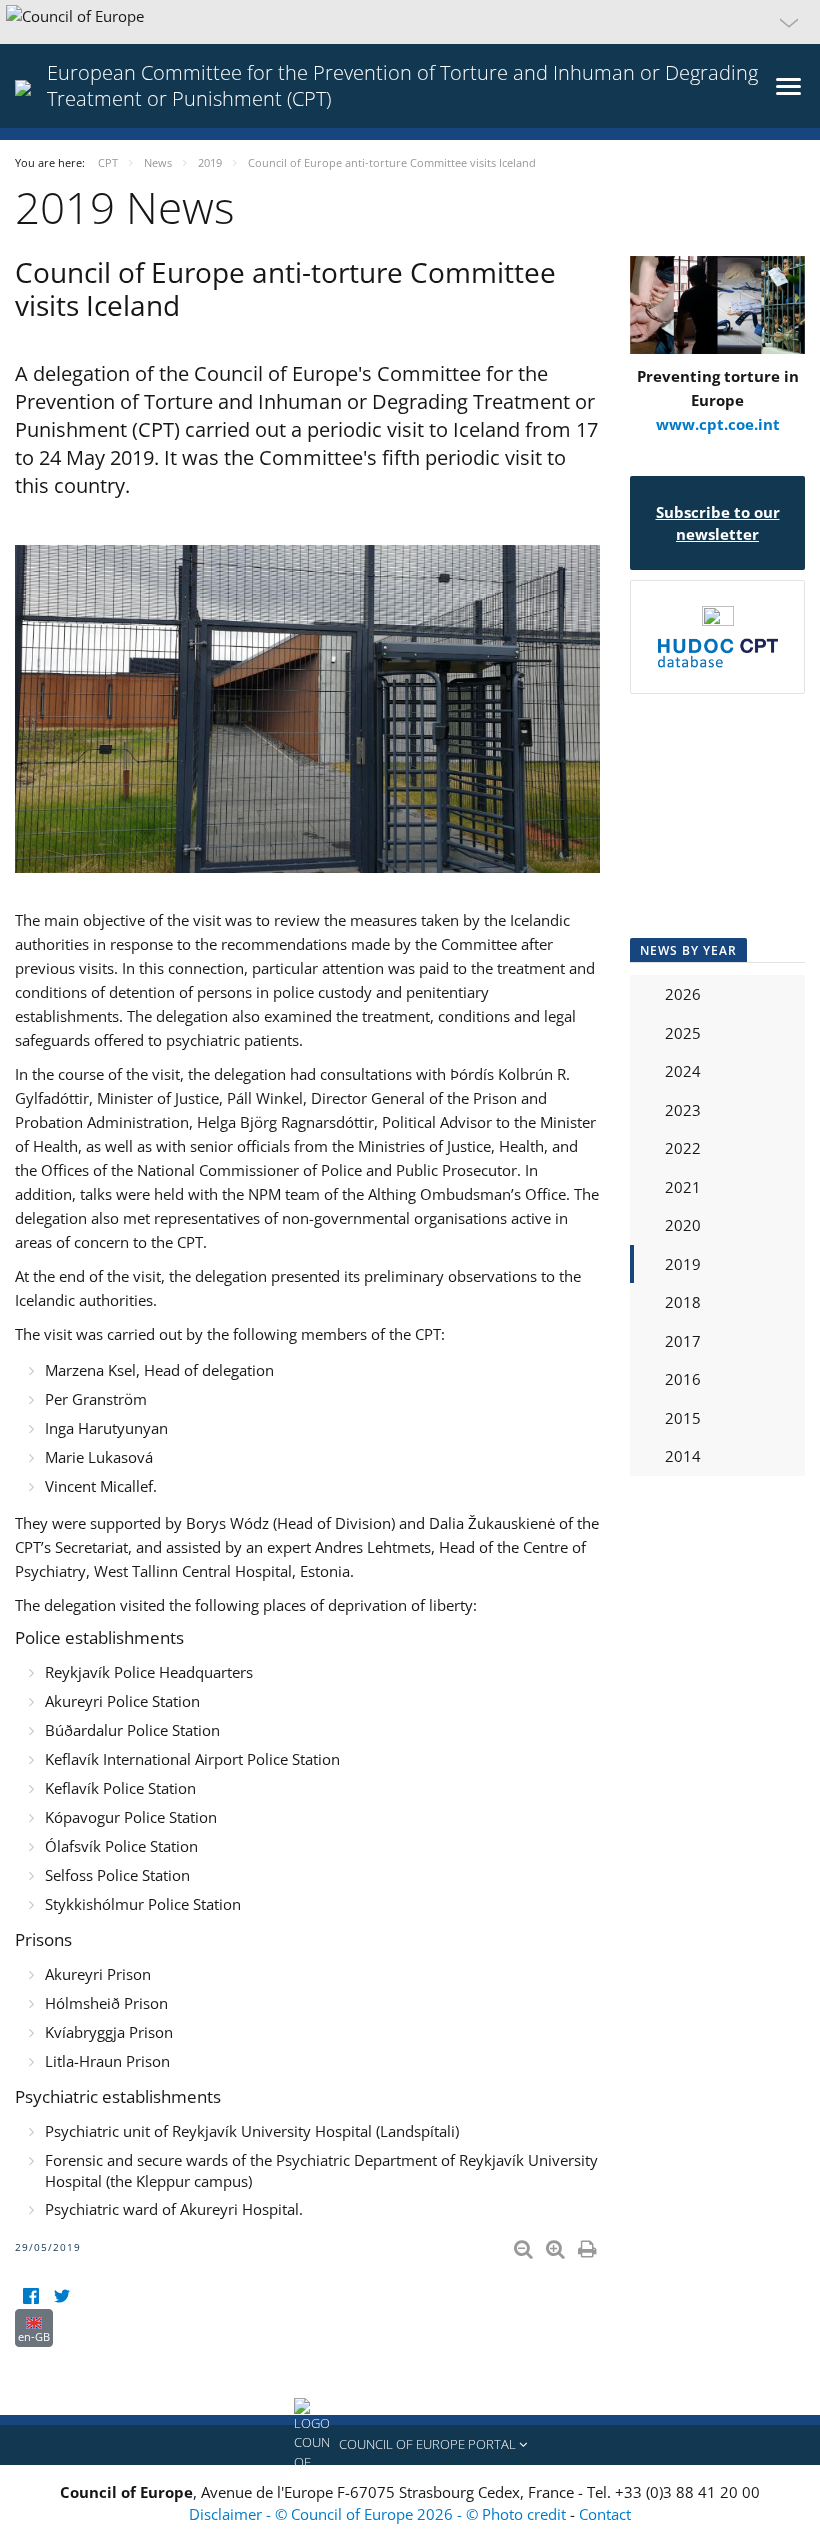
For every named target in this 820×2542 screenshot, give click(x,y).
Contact (605, 2514)
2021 (683, 1187)
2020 (683, 1225)
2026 (683, 994)
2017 (683, 1341)
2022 (683, 1148)
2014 (683, 1456)
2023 (683, 1110)
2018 (683, 1302)
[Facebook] (30, 2296)
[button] (410, 22)
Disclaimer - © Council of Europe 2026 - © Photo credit (379, 2514)
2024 (683, 1071)
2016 (683, 1379)
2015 (683, 1418)
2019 (683, 1264)
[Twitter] (61, 2296)
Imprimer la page (589, 2245)
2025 (683, 1033)
